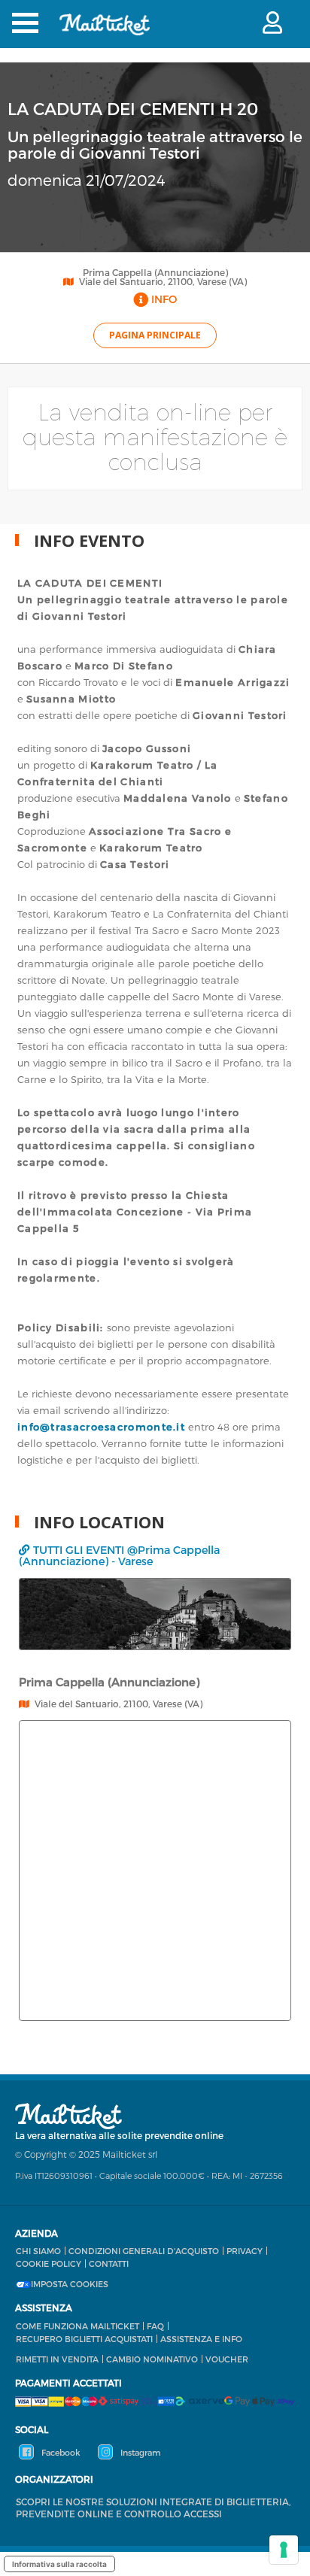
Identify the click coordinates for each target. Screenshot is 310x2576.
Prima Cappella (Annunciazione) (155, 272)
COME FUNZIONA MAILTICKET (77, 2326)
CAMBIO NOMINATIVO (152, 2359)
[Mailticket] (105, 34)
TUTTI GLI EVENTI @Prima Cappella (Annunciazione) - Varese (119, 1555)
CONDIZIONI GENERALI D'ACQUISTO (144, 2251)
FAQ (155, 2326)
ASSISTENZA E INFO (201, 2339)
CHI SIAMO (38, 2251)
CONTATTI (109, 2263)
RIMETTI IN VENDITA (57, 2359)
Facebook (60, 2452)
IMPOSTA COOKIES (70, 2284)
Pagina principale (155, 335)
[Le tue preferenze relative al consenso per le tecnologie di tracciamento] (284, 2550)
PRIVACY (245, 2251)
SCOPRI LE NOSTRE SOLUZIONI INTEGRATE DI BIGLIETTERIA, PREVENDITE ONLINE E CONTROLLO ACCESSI (153, 2508)
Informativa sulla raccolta (59, 2564)
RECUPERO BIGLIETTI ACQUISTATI (84, 2339)
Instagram (139, 2452)
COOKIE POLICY (49, 2263)
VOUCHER (227, 2359)
